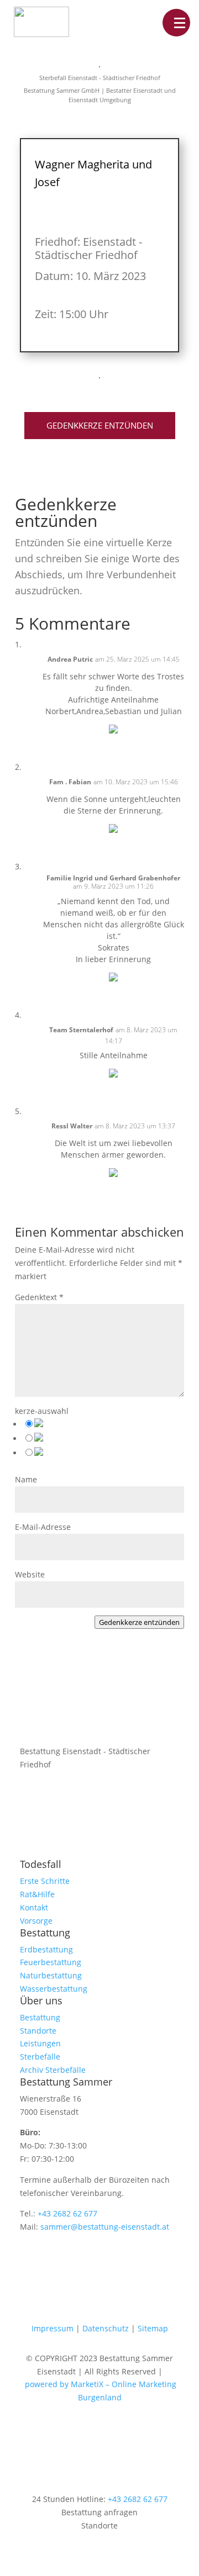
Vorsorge (36, 1921)
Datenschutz (106, 2328)
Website (30, 1574)
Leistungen (40, 2043)
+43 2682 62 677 (67, 2213)
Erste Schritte (45, 1881)
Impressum (53, 2328)
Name (26, 1479)
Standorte (38, 2031)
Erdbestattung (46, 1949)
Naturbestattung (51, 1975)
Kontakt (34, 1907)
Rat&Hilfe (37, 1894)
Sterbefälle (40, 2057)
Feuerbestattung (51, 1962)
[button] (176, 23)
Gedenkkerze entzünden (100, 425)
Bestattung (40, 2017)
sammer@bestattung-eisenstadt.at (105, 2227)
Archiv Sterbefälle (53, 2070)
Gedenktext (39, 1297)
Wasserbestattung (54, 1989)
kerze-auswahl (42, 1411)
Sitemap (153, 2328)
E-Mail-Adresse (43, 1527)
